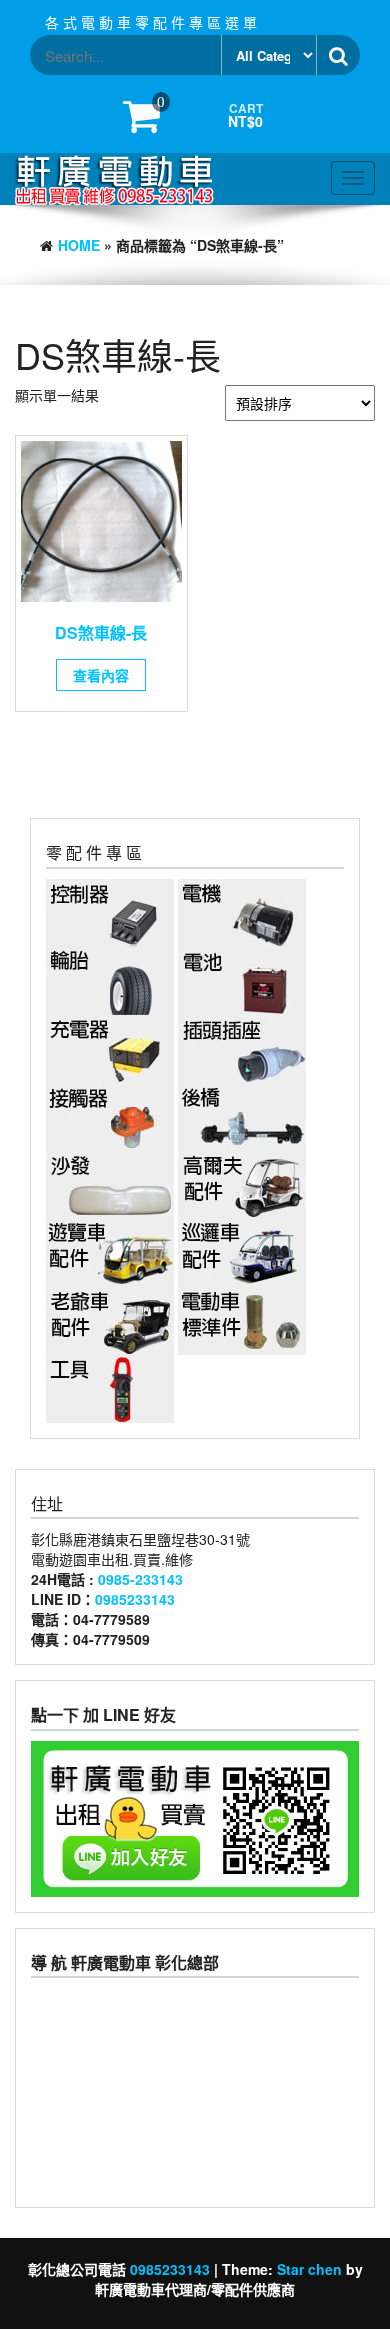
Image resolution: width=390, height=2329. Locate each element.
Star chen (309, 2269)
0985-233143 (140, 1579)
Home (79, 245)
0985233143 (135, 1599)
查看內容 (101, 675)
